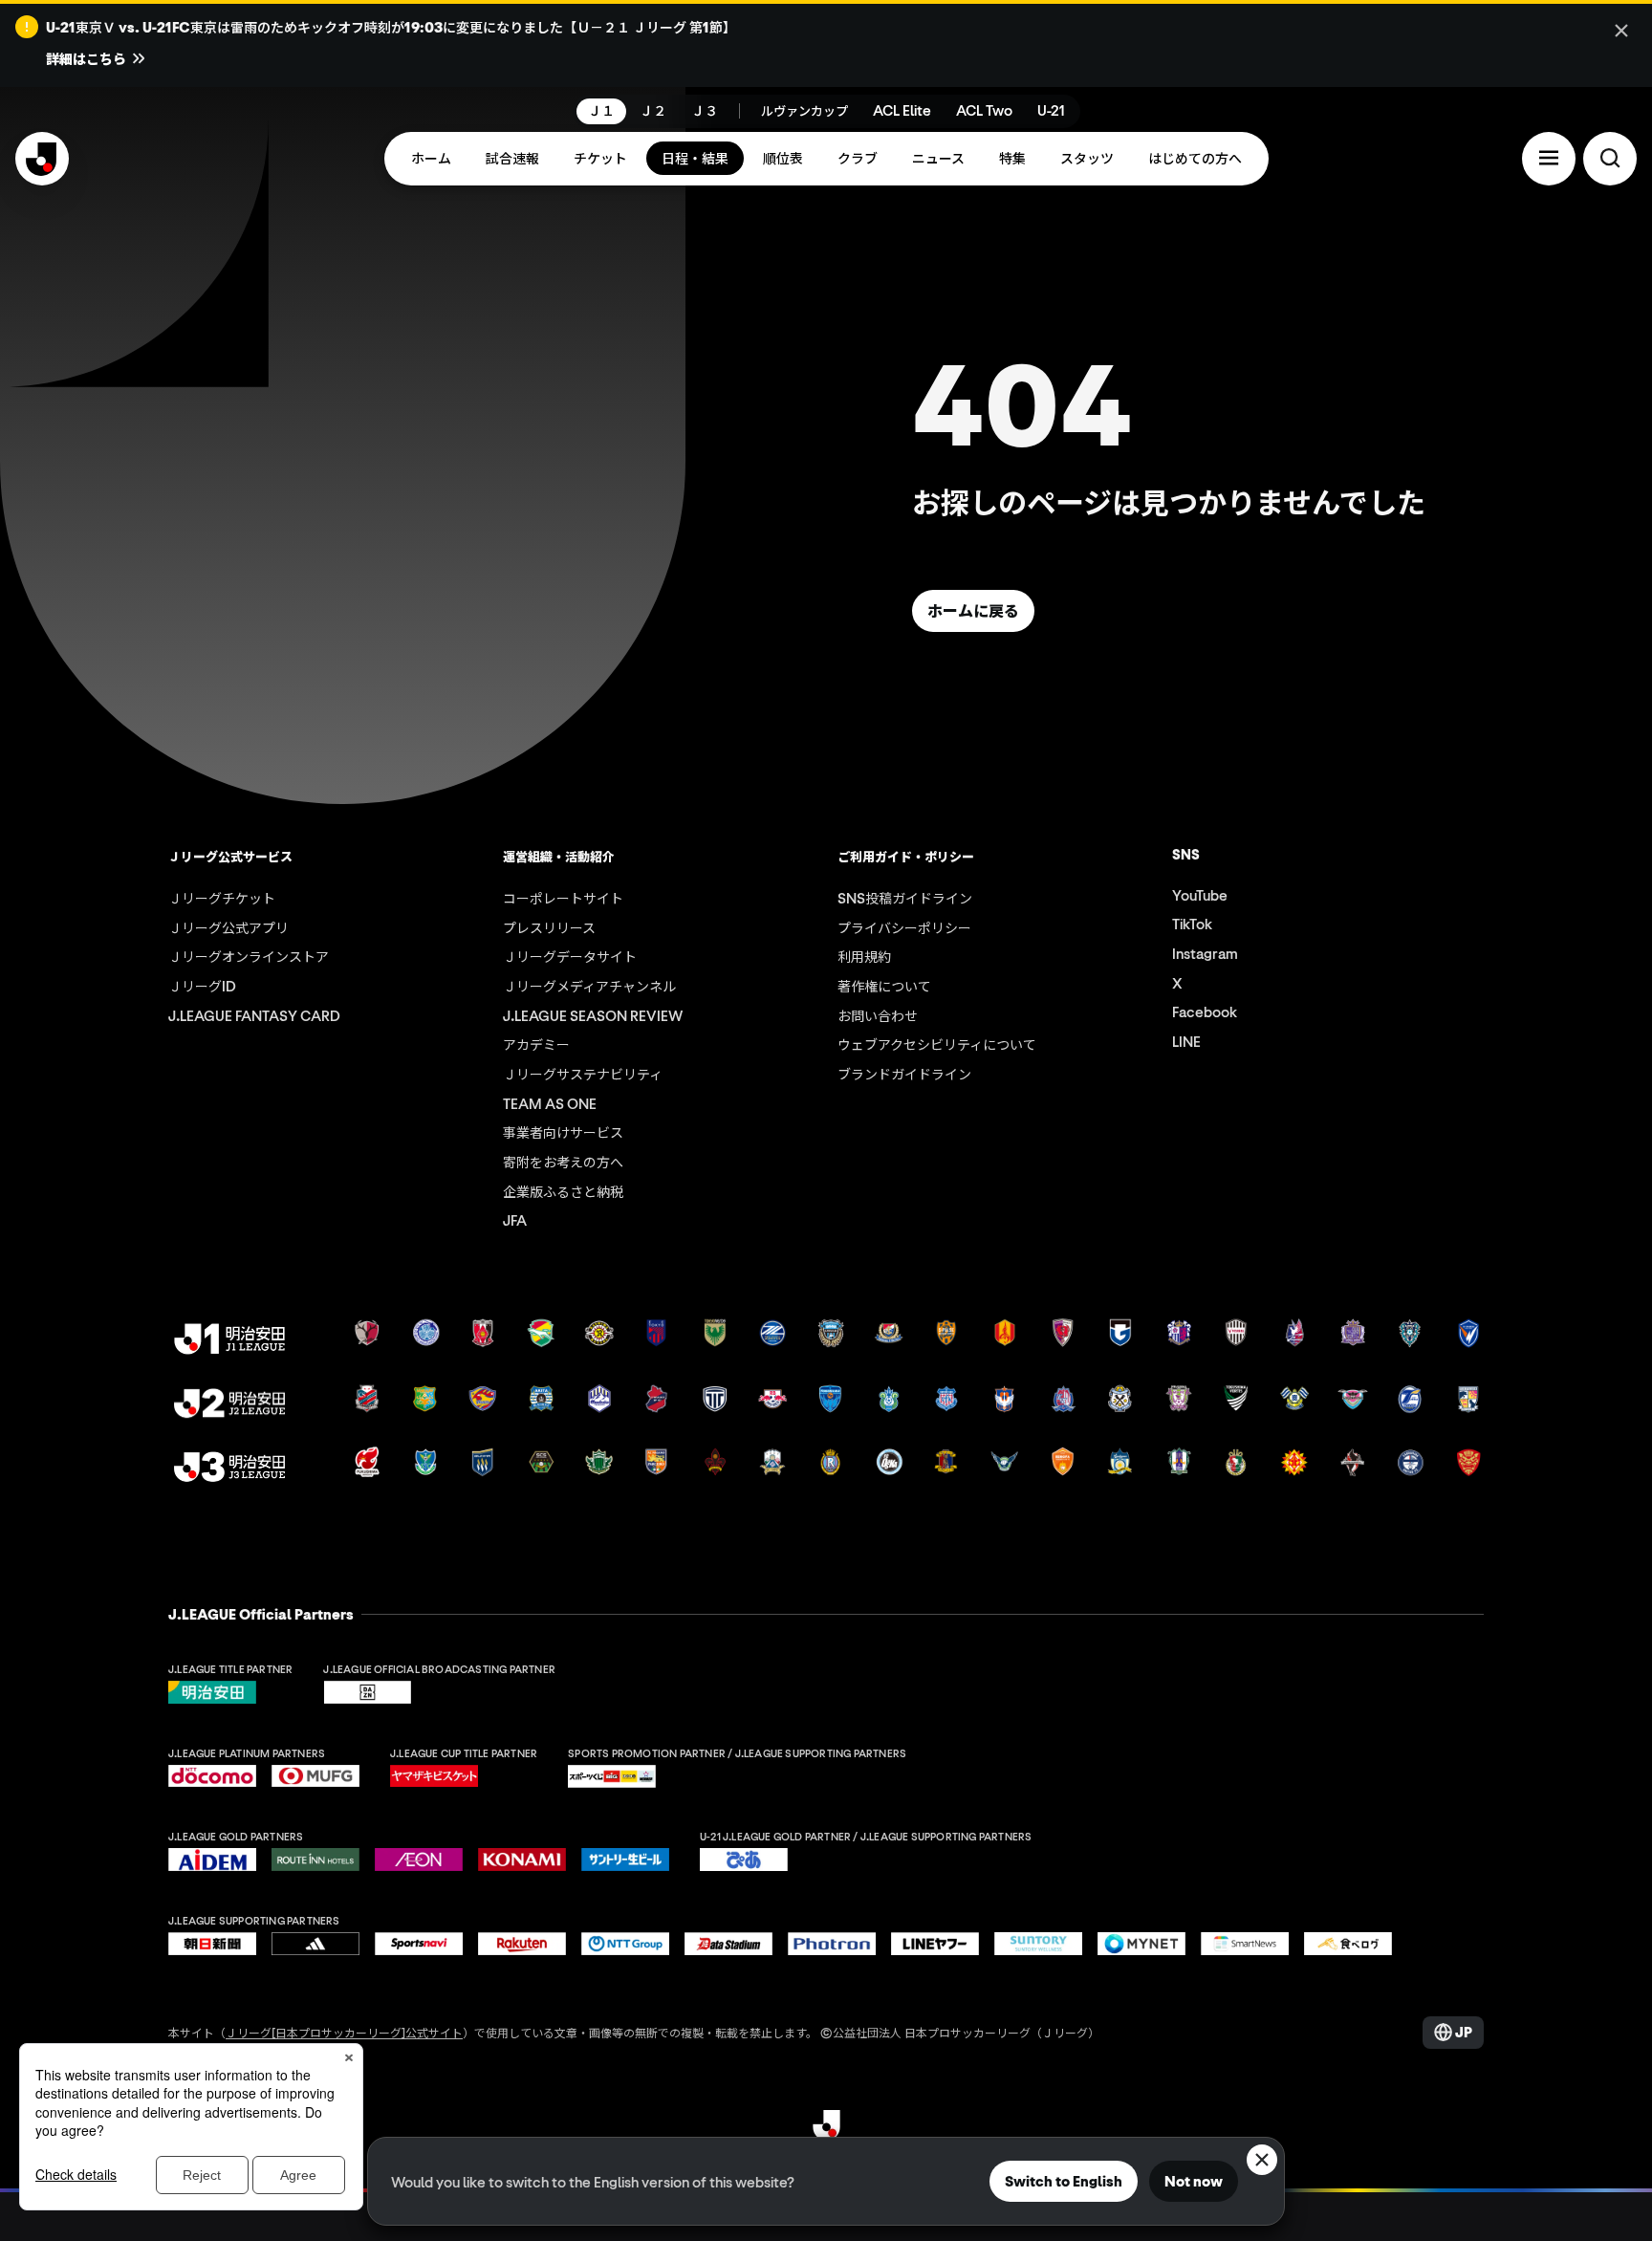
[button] (1549, 158)
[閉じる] (1621, 31)
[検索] (1610, 158)
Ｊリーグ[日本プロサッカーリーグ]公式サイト (344, 2032)
